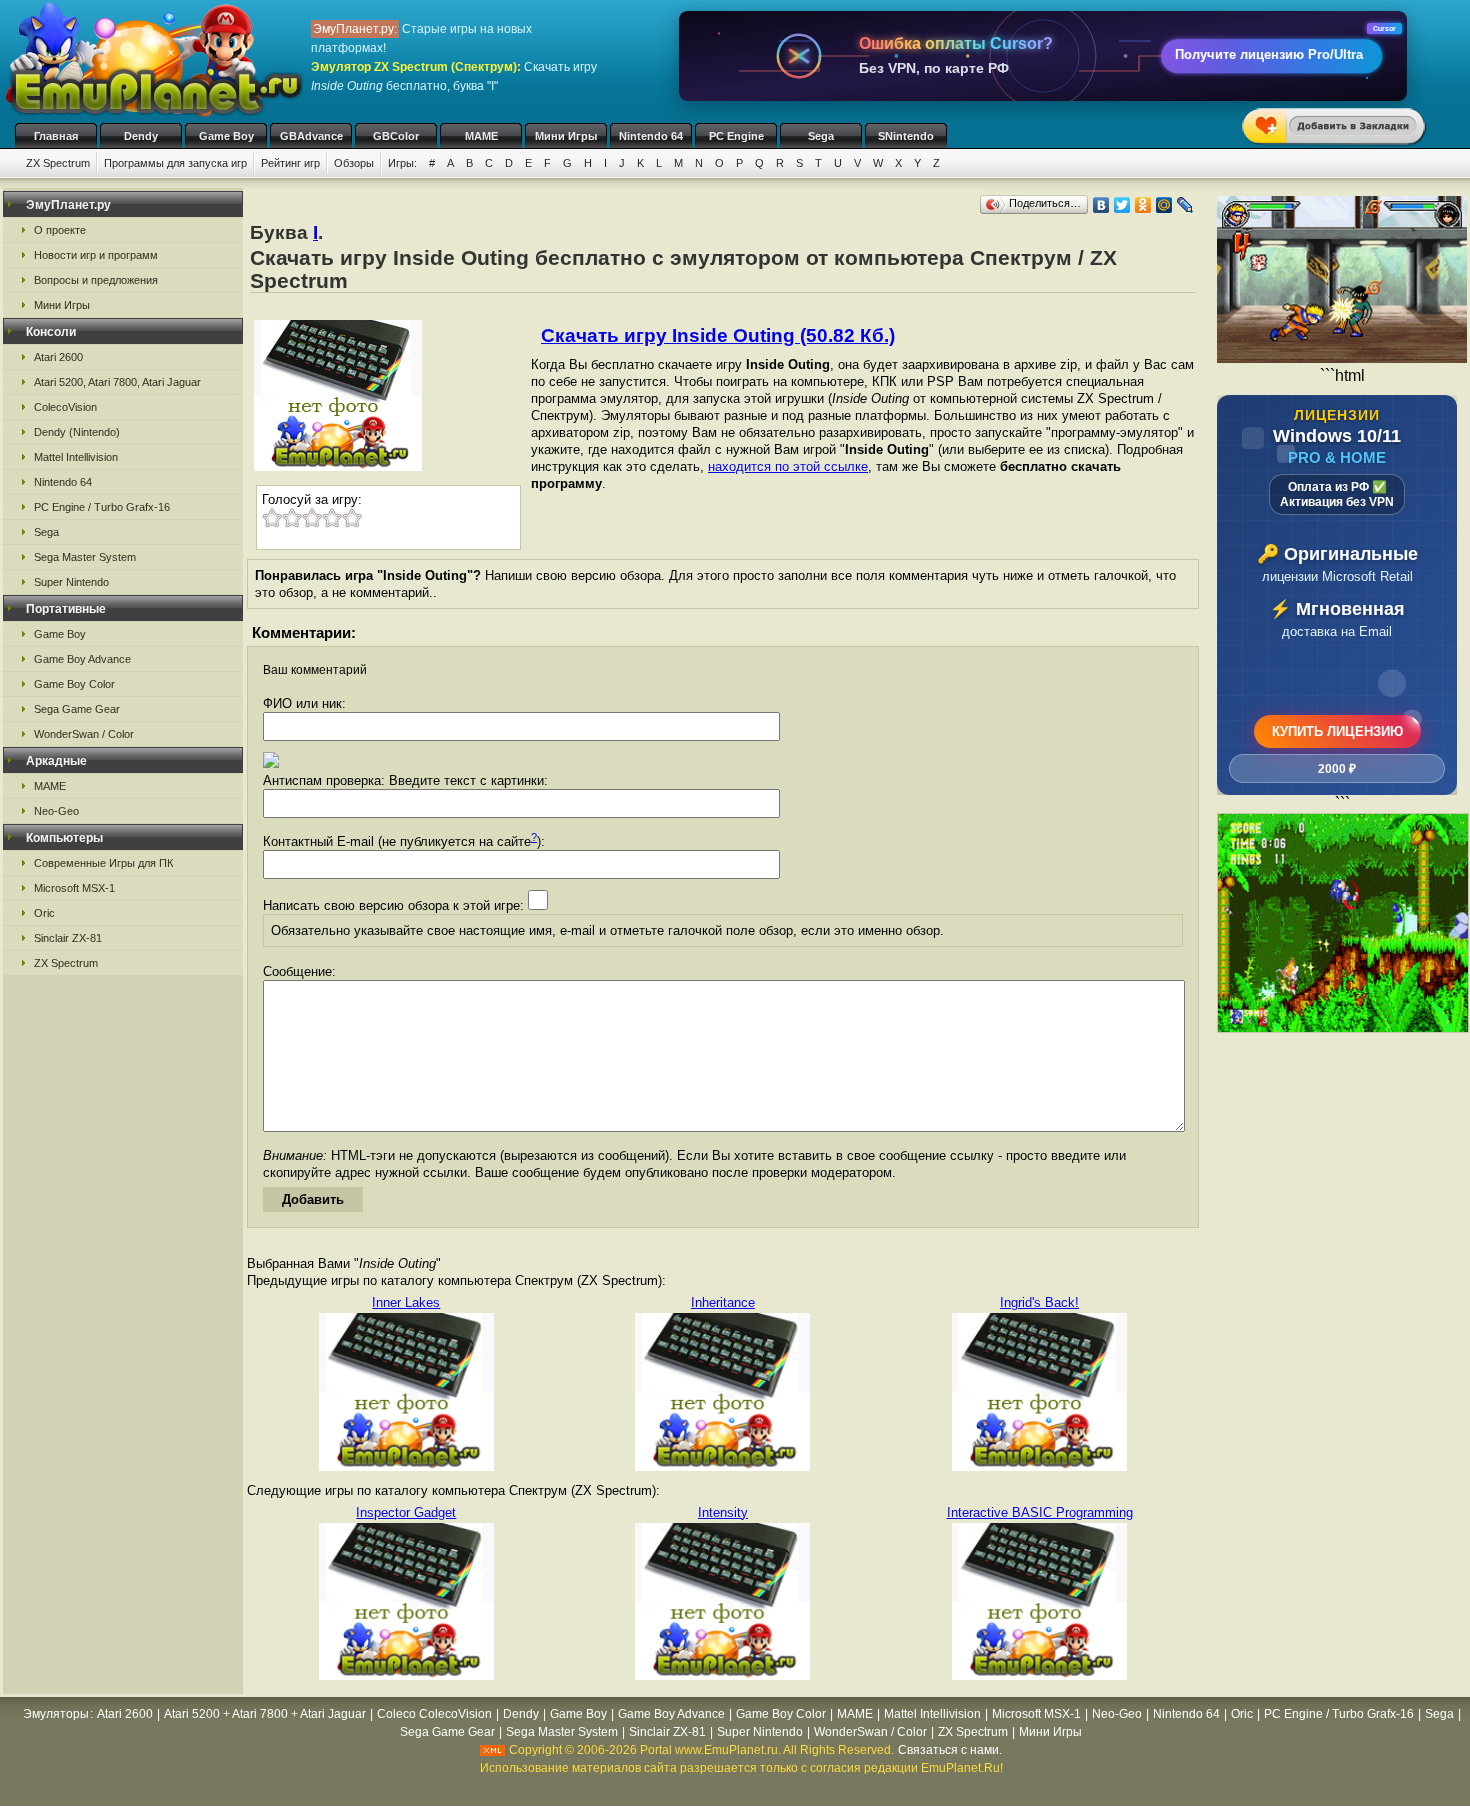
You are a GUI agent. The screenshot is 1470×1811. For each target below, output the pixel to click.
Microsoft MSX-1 (74, 888)
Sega (821, 136)
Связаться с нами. (950, 1750)
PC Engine (736, 136)
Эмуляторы (56, 1714)
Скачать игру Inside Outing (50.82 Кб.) (718, 335)
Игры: (402, 163)
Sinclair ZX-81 (68, 938)
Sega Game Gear (77, 709)
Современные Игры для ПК (103, 863)
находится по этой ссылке (788, 466)
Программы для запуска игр (175, 163)
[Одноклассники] (1143, 205)
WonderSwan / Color (84, 734)
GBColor (396, 136)
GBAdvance (311, 136)
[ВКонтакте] (1101, 205)
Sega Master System (85, 557)
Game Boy (226, 136)
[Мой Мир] (1164, 205)
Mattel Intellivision (76, 457)
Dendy (141, 136)
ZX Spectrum (58, 163)
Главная (56, 136)
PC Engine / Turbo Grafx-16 (102, 507)
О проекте (60, 230)
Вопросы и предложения (96, 280)
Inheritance (723, 1302)
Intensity (723, 1512)
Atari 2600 (58, 357)
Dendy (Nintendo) (77, 432)
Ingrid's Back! (1039, 1302)
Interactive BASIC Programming (1040, 1512)
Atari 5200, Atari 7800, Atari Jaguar (117, 382)
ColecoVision (65, 407)
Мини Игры (566, 136)
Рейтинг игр (290, 163)
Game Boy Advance (82, 659)
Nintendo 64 (651, 136)
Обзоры (354, 163)
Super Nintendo (71, 582)
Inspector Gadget (406, 1512)
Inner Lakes (406, 1302)
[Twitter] (1122, 205)
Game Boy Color (74, 684)
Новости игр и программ (96, 255)
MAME (481, 136)
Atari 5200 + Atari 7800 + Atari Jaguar (265, 1714)
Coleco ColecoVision (434, 1714)
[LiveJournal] (1185, 205)
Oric (44, 913)
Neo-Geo (56, 811)
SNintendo (906, 136)
